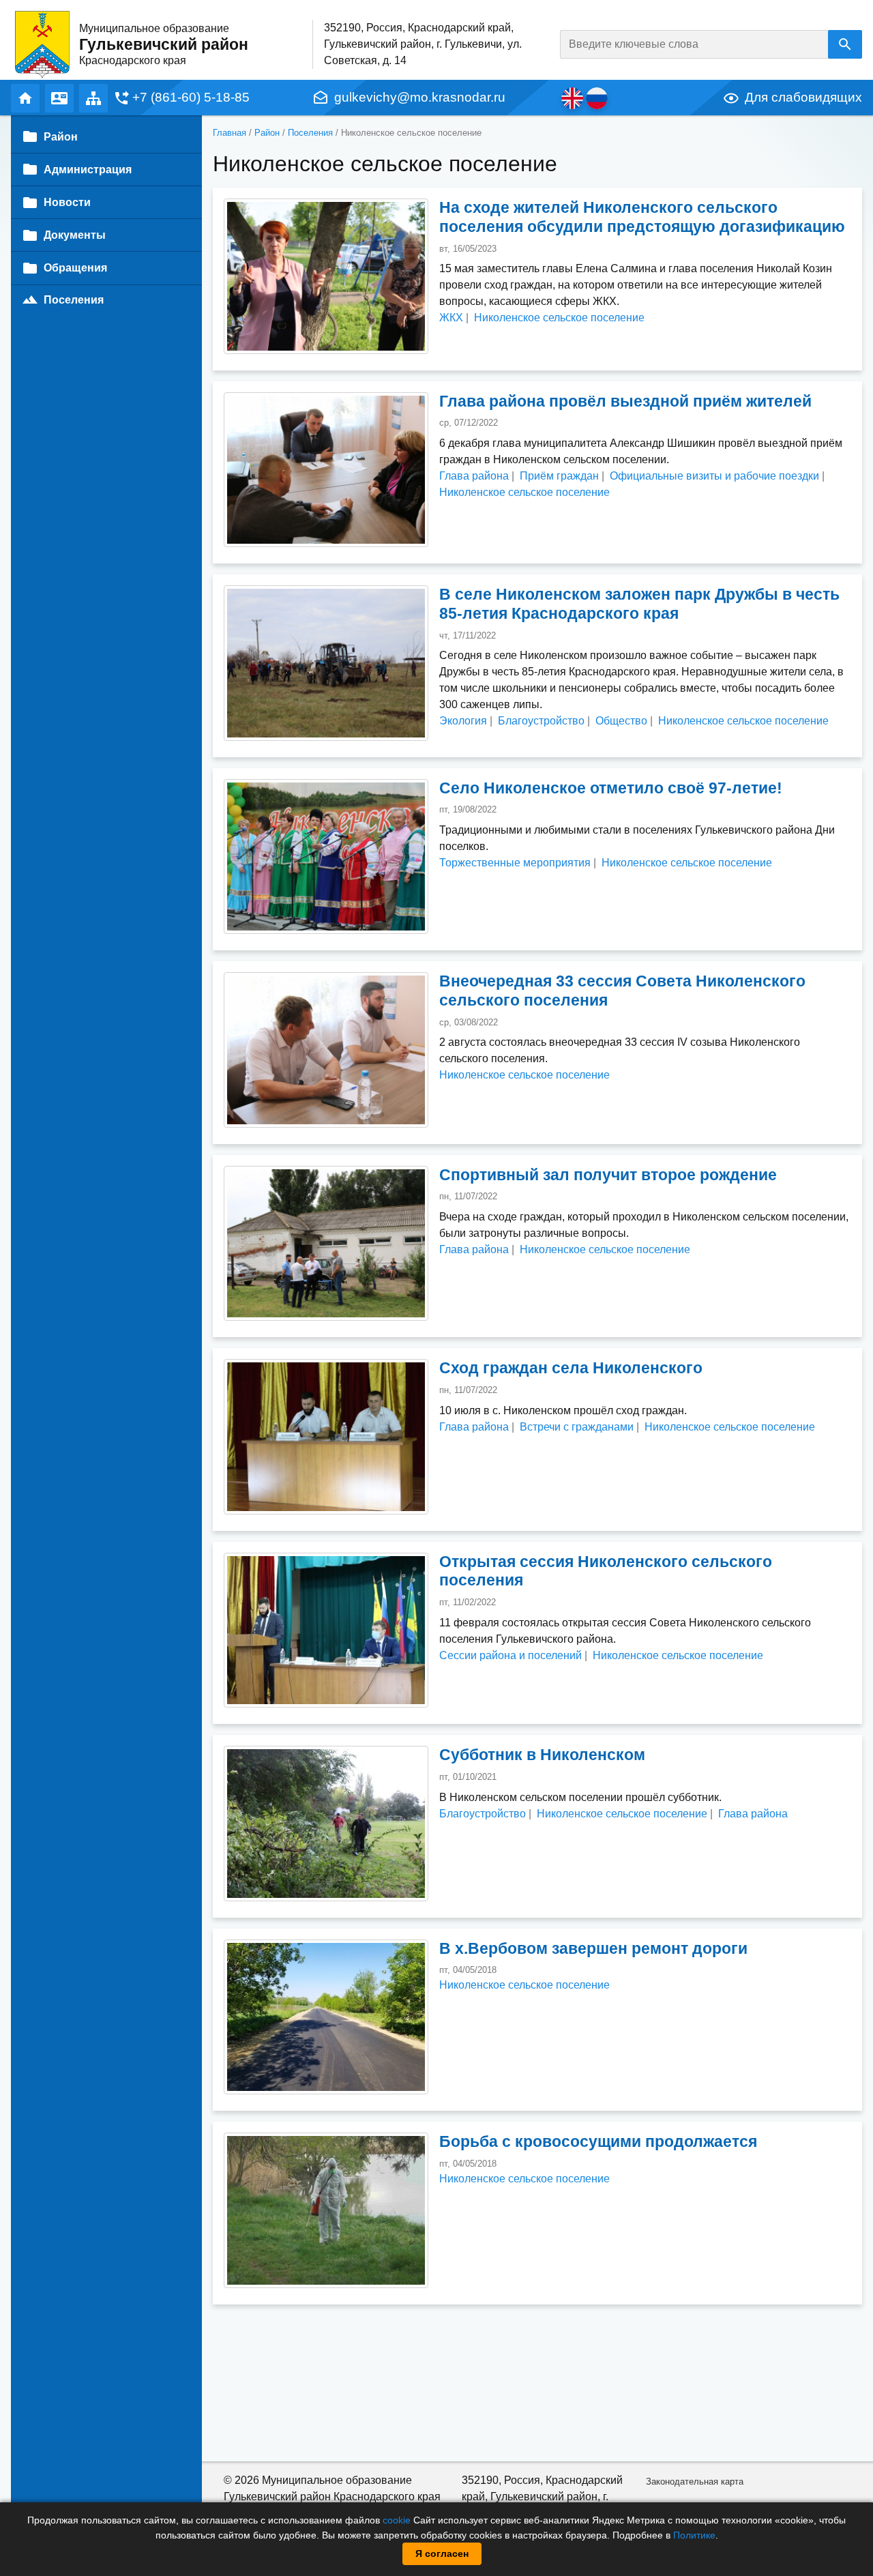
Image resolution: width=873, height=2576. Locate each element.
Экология (463, 721)
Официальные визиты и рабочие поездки (714, 476)
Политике (694, 2535)
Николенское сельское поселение (559, 318)
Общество (621, 721)
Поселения (310, 133)
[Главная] (42, 44)
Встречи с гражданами (577, 1427)
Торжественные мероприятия (515, 863)
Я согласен (442, 2553)
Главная (25, 98)
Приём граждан (559, 476)
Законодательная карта (695, 2482)
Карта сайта (93, 98)
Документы (75, 235)
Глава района (474, 476)
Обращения (75, 268)
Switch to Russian (597, 98)
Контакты (59, 98)
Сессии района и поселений (511, 1655)
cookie (397, 2520)
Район (267, 133)
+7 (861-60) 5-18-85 (191, 97)
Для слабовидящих (803, 97)
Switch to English (572, 98)
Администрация (88, 170)
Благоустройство (541, 721)
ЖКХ (451, 318)
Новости (67, 202)
